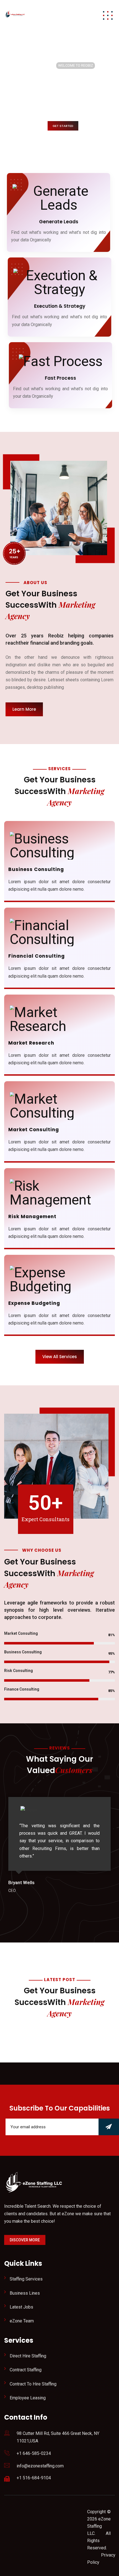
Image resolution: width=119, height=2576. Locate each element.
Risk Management (32, 1216)
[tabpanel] (59, 1846)
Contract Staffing (26, 2370)
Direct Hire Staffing (28, 2356)
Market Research (31, 1043)
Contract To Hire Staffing (33, 2384)
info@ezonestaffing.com (40, 2466)
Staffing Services (26, 2279)
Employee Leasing (28, 2398)
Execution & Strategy (60, 306)
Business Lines (25, 2293)
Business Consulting (36, 869)
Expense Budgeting (34, 1303)
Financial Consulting (37, 956)
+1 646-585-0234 (34, 2453)
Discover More (25, 2240)
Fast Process (60, 378)
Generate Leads (59, 222)
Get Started (63, 126)
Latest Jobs (21, 2307)
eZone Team (22, 2321)
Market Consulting (34, 1130)
